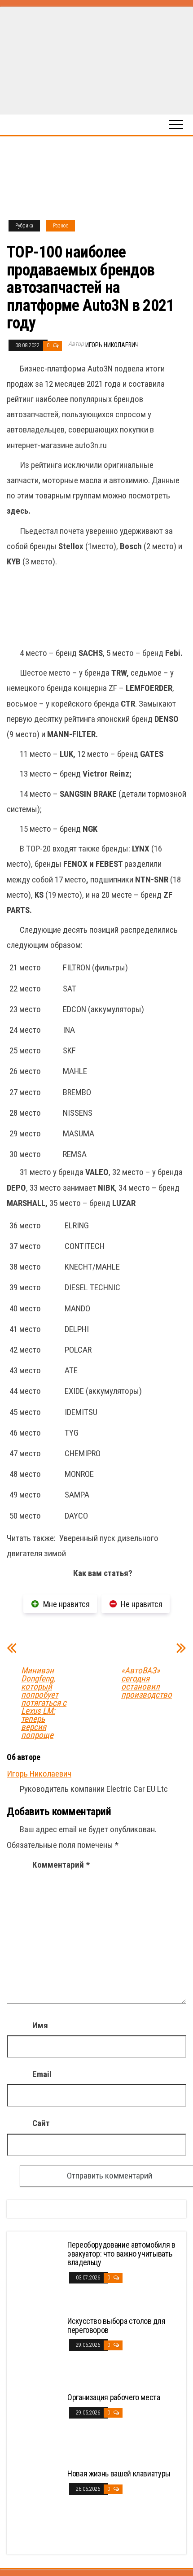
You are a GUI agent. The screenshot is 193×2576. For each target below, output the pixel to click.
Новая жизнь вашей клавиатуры (119, 2473)
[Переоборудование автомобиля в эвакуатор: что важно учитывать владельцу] (38, 2273)
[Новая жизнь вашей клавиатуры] (38, 2502)
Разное (61, 226)
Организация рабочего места (114, 2397)
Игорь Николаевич (112, 345)
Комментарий (61, 1865)
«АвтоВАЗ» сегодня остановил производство (147, 1683)
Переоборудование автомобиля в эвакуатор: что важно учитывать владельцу (121, 2254)
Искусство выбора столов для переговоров (116, 2325)
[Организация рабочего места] (38, 2426)
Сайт (41, 2123)
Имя (40, 2025)
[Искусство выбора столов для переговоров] (38, 2350)
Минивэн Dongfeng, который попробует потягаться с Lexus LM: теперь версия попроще (44, 1703)
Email (42, 2074)
